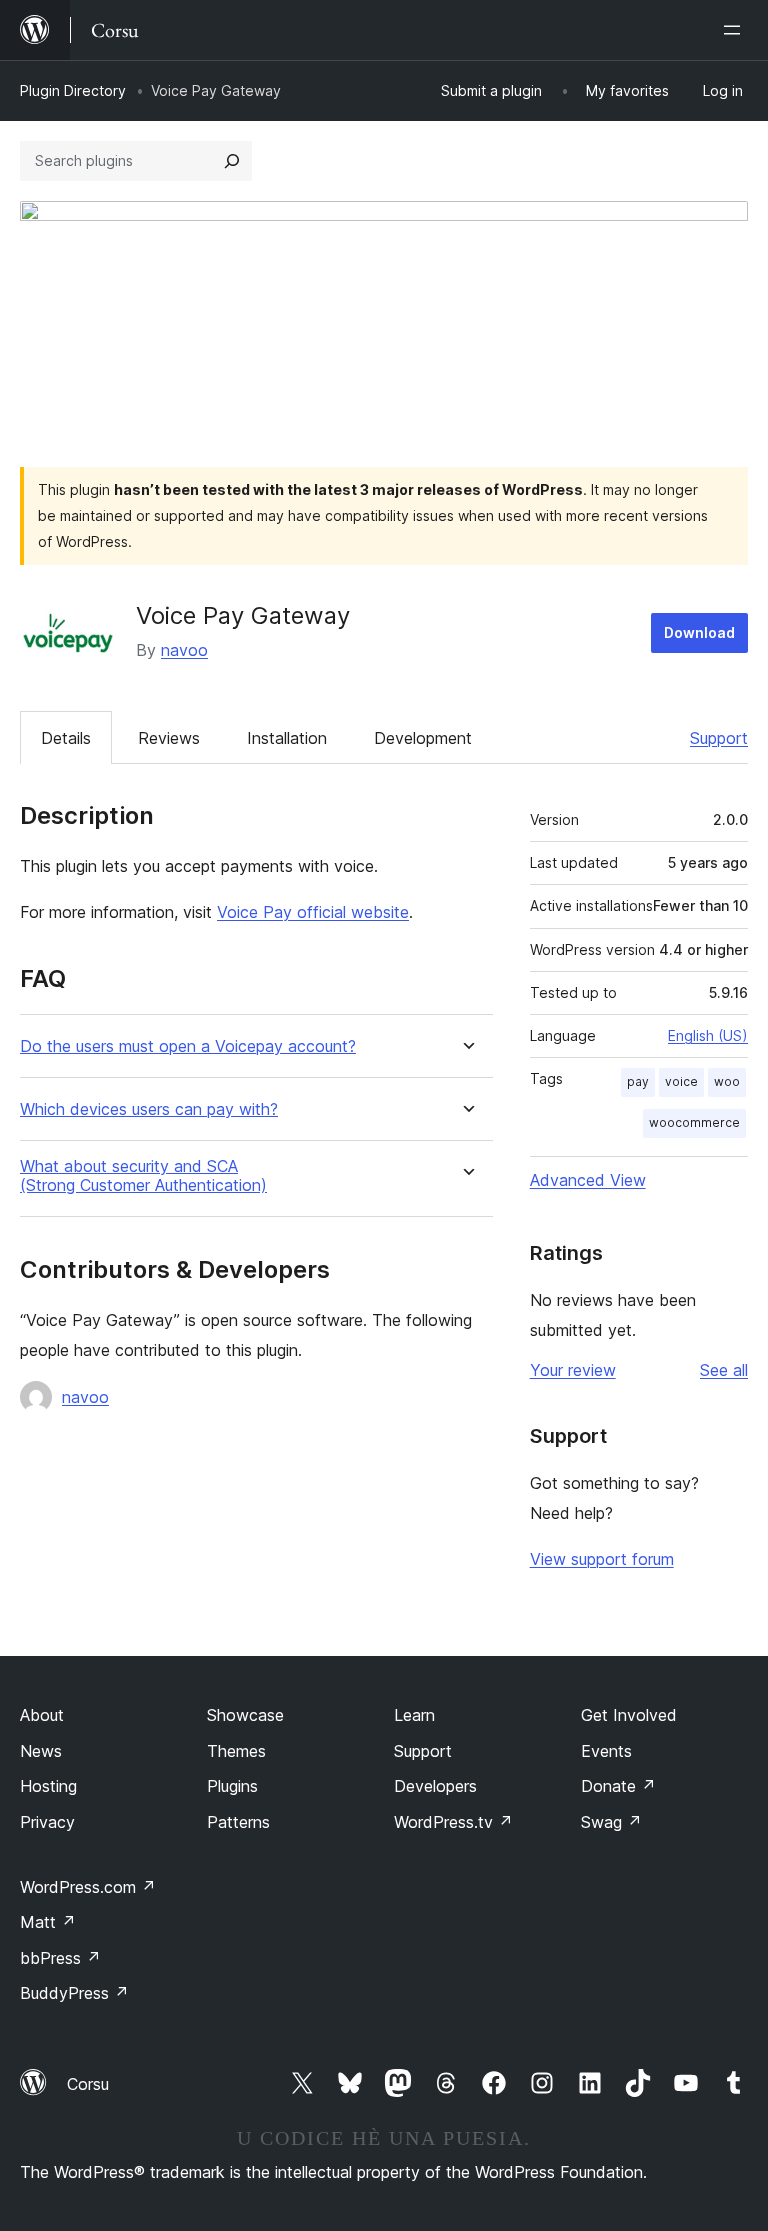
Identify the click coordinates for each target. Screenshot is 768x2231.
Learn (414, 1715)
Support (719, 738)
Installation (287, 738)
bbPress (60, 1958)
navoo (184, 650)
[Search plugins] (232, 161)
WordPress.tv (453, 1822)
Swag (611, 1822)
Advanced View (588, 1180)
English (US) (708, 1035)
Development (423, 738)
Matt (48, 1922)
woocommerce (694, 1122)
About (42, 1715)
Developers (435, 1786)
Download (699, 632)
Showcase (245, 1715)
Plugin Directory (73, 90)
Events (606, 1751)
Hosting (48, 1786)
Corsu (88, 2084)
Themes (236, 1751)
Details (66, 738)
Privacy (47, 1822)
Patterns (238, 1822)
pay (638, 1081)
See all (724, 1370)
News (41, 1751)
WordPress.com (88, 1887)
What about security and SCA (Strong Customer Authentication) (143, 1176)
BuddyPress (74, 1993)
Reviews (169, 738)
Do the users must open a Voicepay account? (188, 1046)
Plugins (232, 1786)
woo (727, 1081)
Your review (573, 1370)
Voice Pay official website (313, 912)
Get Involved (629, 1715)
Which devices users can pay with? (149, 1109)
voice (681, 1081)
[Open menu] (736, 30)
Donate (618, 1786)
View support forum (602, 1559)
